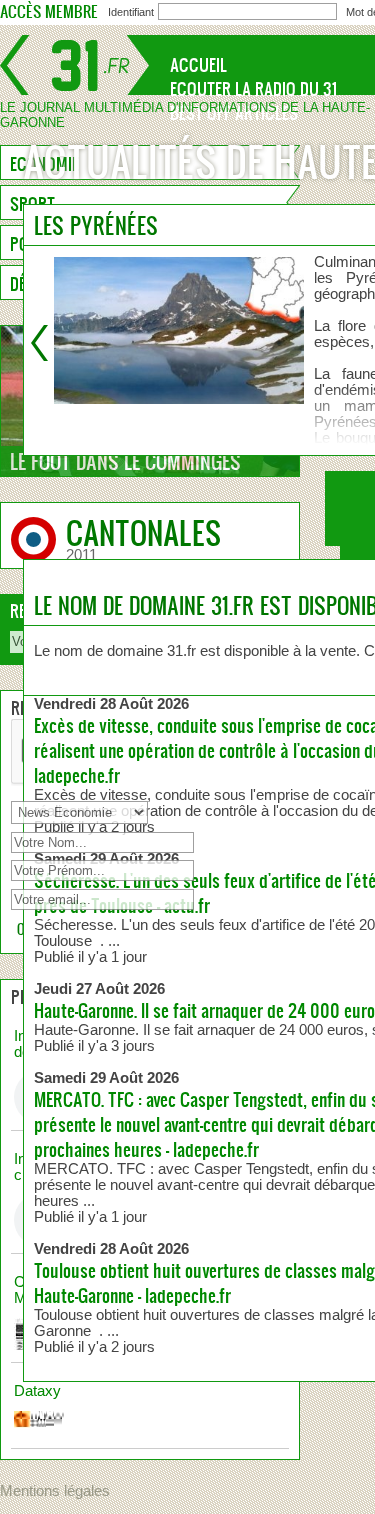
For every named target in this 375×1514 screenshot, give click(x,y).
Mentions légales (55, 1491)
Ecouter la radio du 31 (253, 88)
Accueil (198, 64)
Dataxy (37, 1391)
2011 (81, 555)
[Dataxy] (150, 1427)
